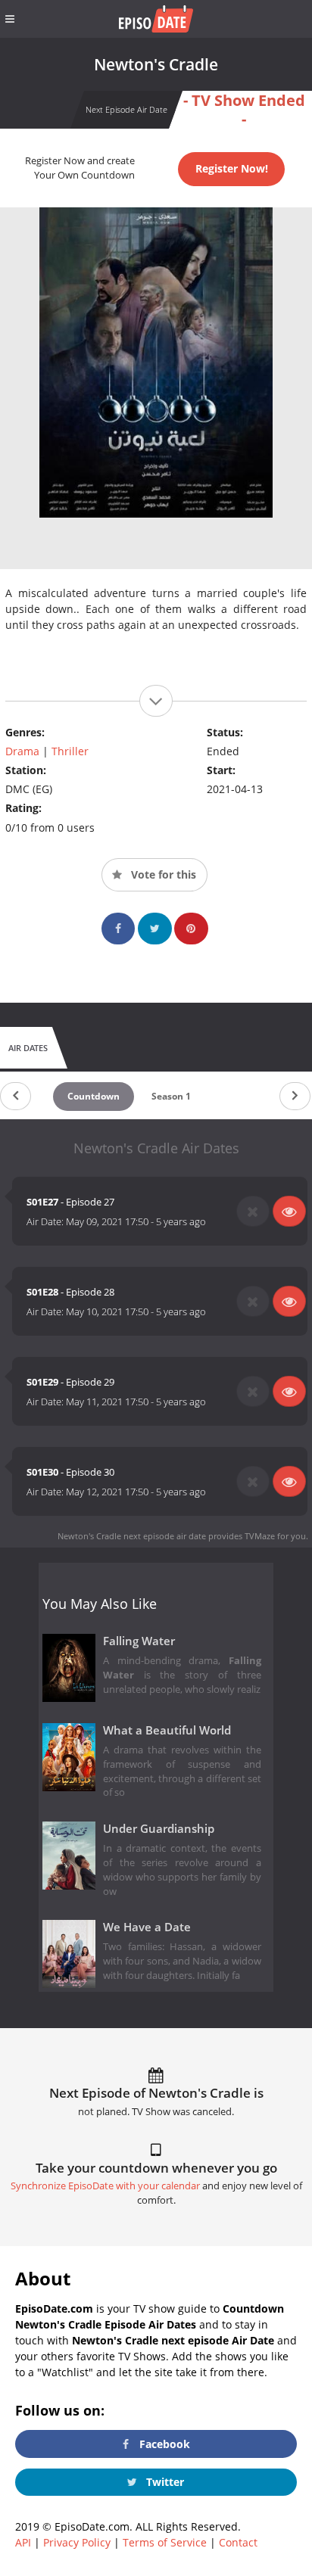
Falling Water (139, 1641)
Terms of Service (165, 2542)
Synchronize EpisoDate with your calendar (105, 2186)
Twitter (164, 2482)
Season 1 (171, 1096)
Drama (22, 751)
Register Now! (232, 168)
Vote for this (162, 874)
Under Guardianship (159, 1829)
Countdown (94, 1096)
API (23, 2542)
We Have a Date (147, 1927)
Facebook (163, 2444)
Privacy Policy (77, 2542)
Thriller (70, 751)
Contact (238, 2542)
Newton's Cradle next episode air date (132, 1536)
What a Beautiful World (167, 1730)
